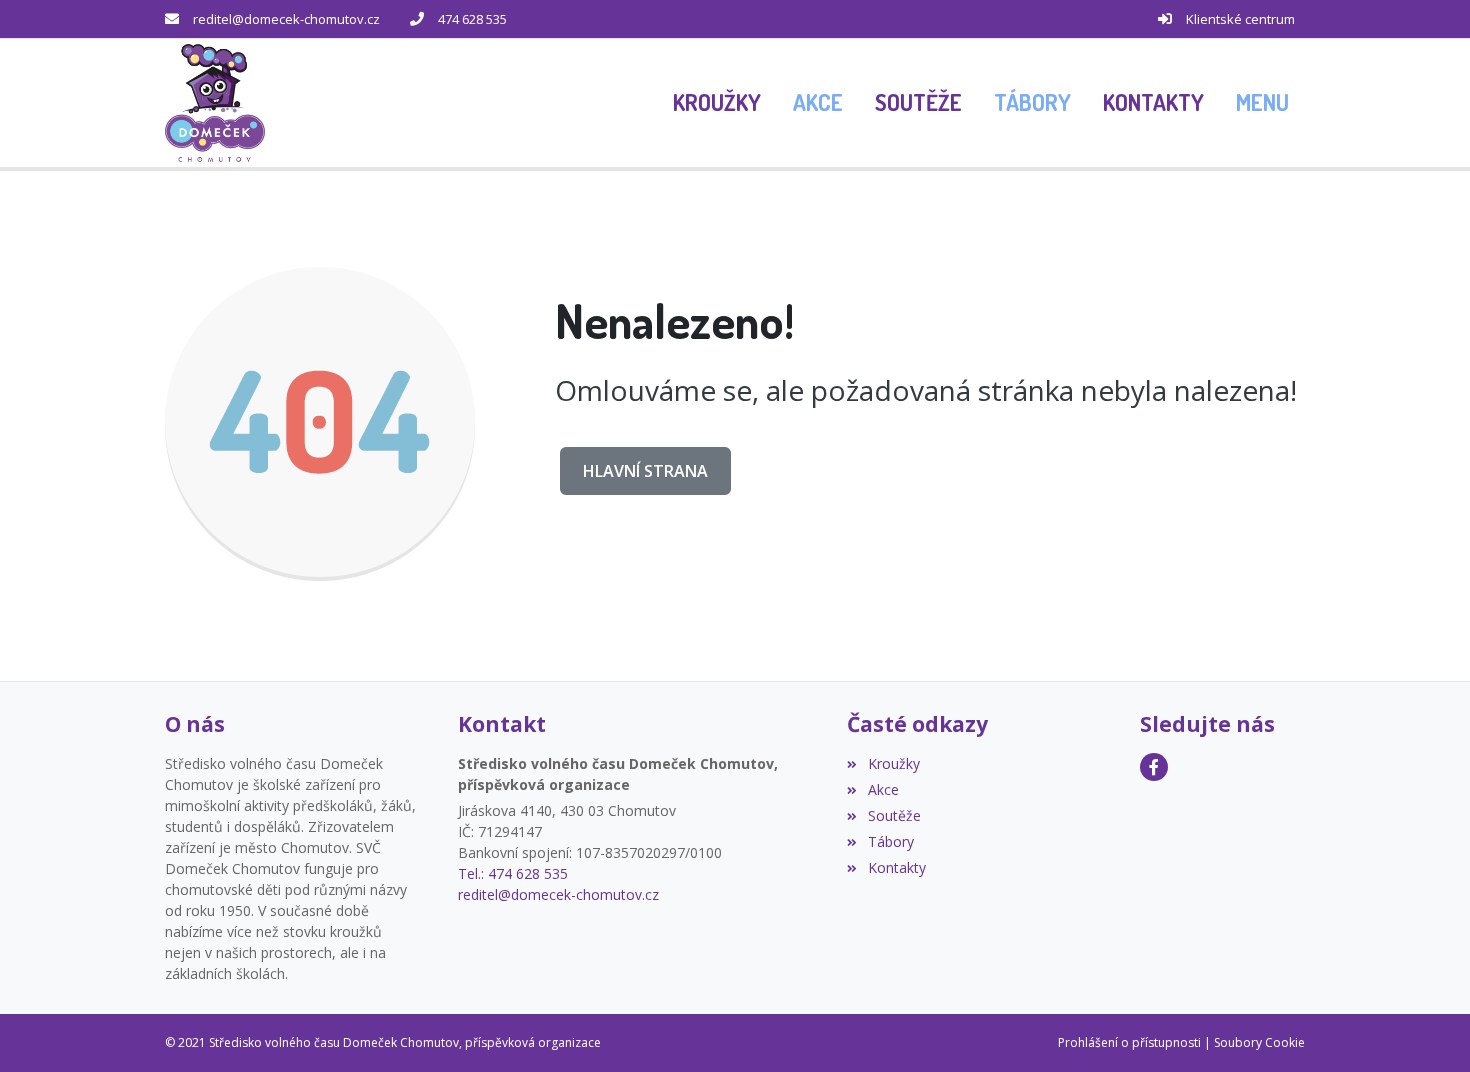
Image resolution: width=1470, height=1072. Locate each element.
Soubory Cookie (1259, 1042)
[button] (1262, 103)
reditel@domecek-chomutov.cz (286, 19)
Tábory (890, 841)
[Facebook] (1154, 767)
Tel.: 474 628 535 (513, 873)
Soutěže (894, 815)
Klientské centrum (1240, 19)
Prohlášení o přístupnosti (1129, 1042)
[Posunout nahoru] (1425, 1027)
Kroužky (893, 763)
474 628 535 (472, 19)
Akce (883, 789)
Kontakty (896, 867)
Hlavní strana (645, 471)
